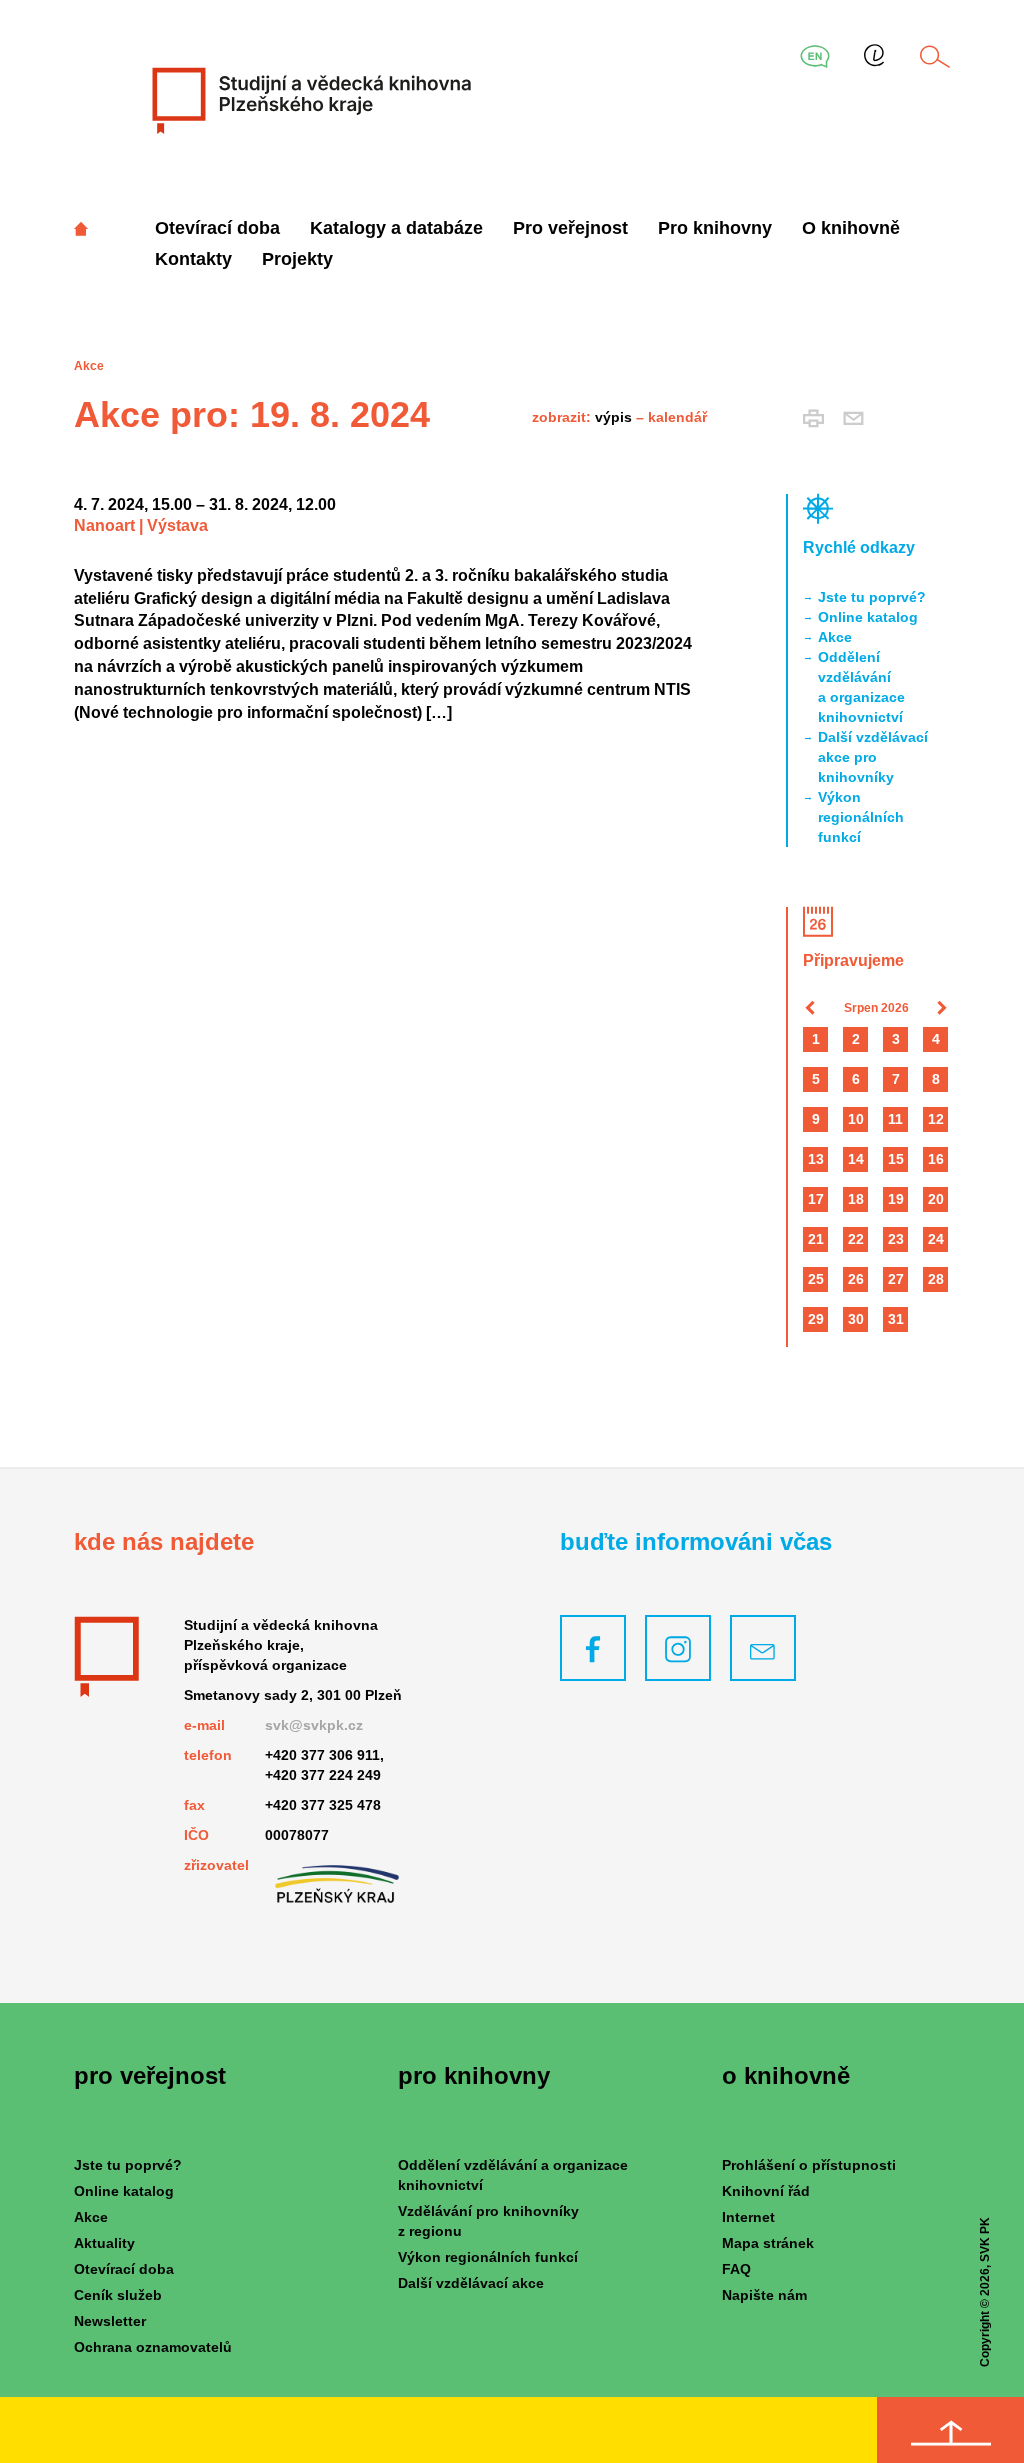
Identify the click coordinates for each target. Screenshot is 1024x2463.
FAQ (736, 2269)
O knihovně (851, 228)
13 (816, 1159)
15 (896, 1159)
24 (936, 1239)
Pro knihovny (715, 228)
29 (816, 1319)
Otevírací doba (217, 228)
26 (856, 1279)
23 (896, 1239)
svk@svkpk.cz (314, 1725)
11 (895, 1119)
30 (856, 1319)
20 (936, 1199)
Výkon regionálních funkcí (861, 817)
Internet (748, 2217)
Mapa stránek (768, 2243)
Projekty (297, 259)
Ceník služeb (118, 2295)
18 (856, 1199)
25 (816, 1279)
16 (936, 1159)
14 (856, 1159)
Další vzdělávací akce (471, 2283)
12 (936, 1119)
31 (896, 1319)
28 (936, 1279)
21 (816, 1239)
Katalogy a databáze (396, 228)
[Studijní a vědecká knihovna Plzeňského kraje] (309, 100)
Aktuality (104, 2243)
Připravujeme (853, 960)
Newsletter (110, 2321)
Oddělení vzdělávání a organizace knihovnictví (861, 687)
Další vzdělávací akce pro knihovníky (873, 757)
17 (816, 1199)
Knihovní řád (766, 2191)
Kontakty (193, 259)
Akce (835, 637)
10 (856, 1119)
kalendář (677, 417)
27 (896, 1279)
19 (896, 1199)
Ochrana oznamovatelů (153, 2347)
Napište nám (764, 2295)
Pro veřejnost (570, 228)
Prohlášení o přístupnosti (809, 2165)
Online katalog (868, 617)
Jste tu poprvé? (872, 597)
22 (856, 1239)
